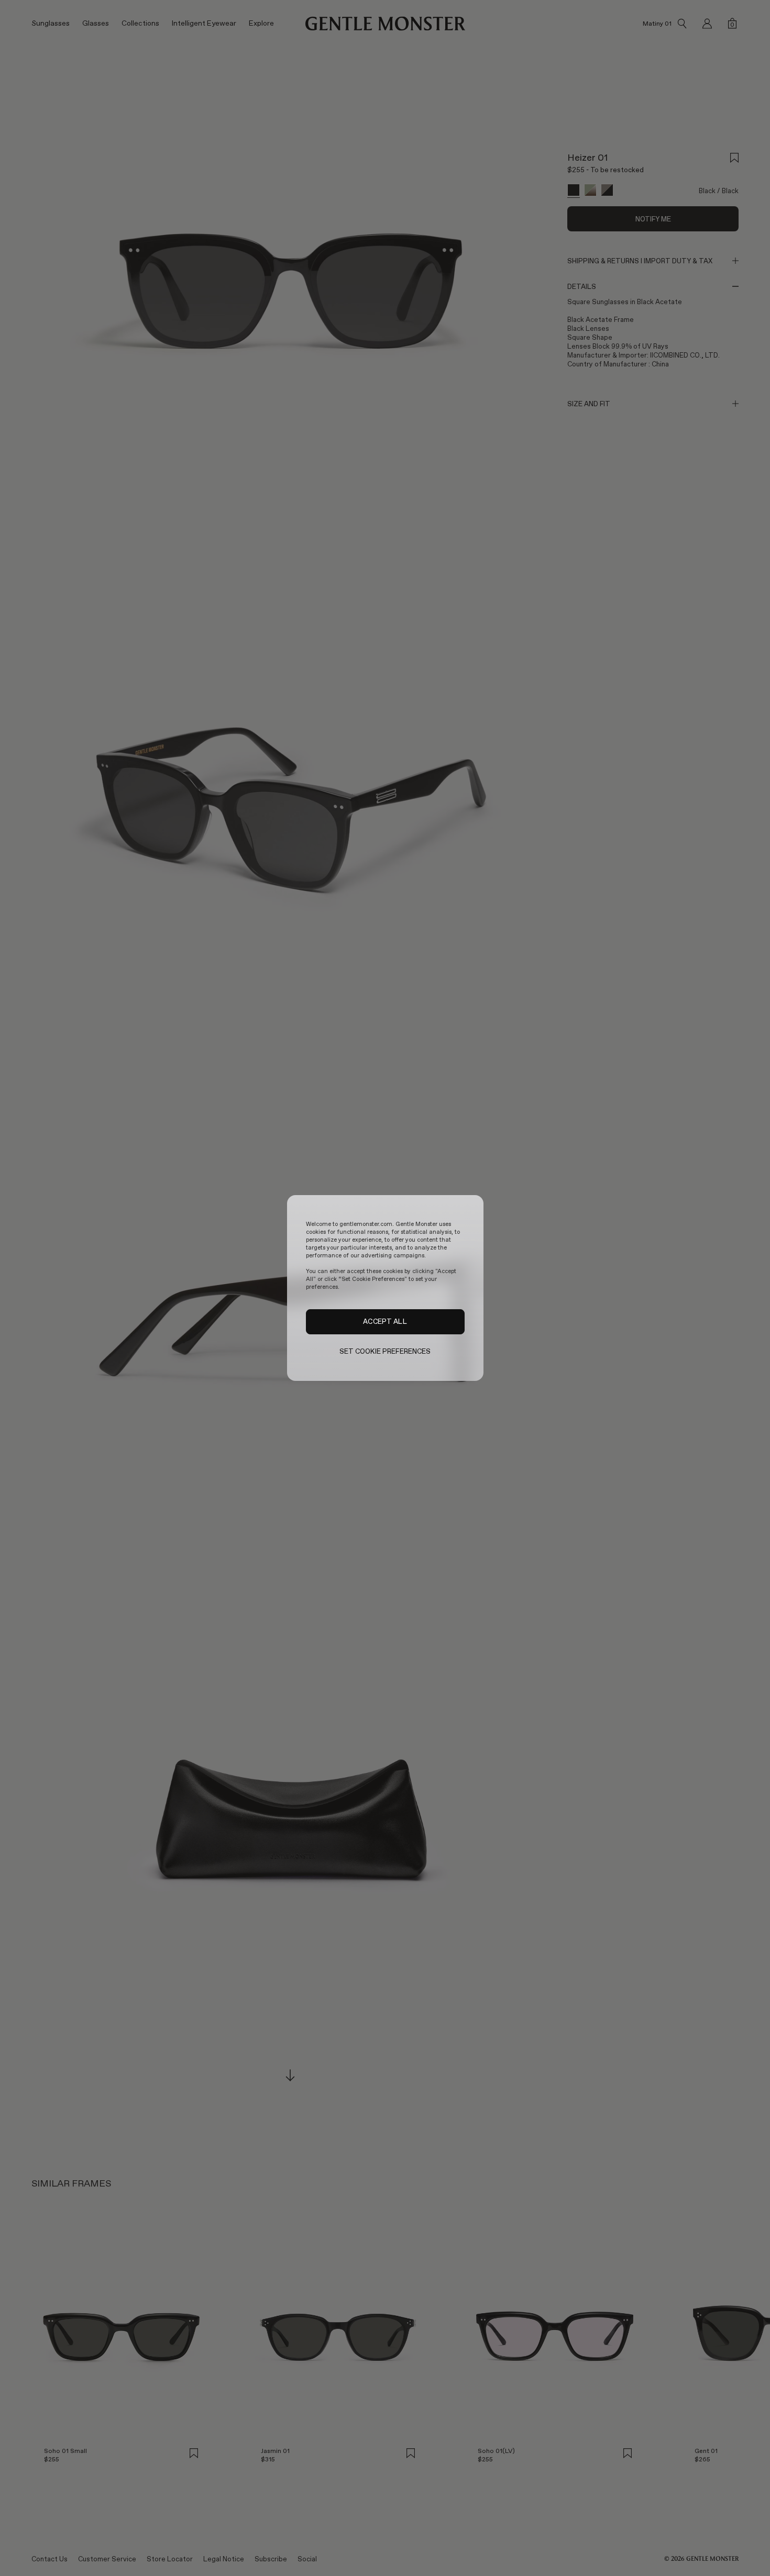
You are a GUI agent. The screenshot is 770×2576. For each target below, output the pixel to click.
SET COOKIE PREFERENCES (385, 1351)
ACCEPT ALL (385, 1322)
